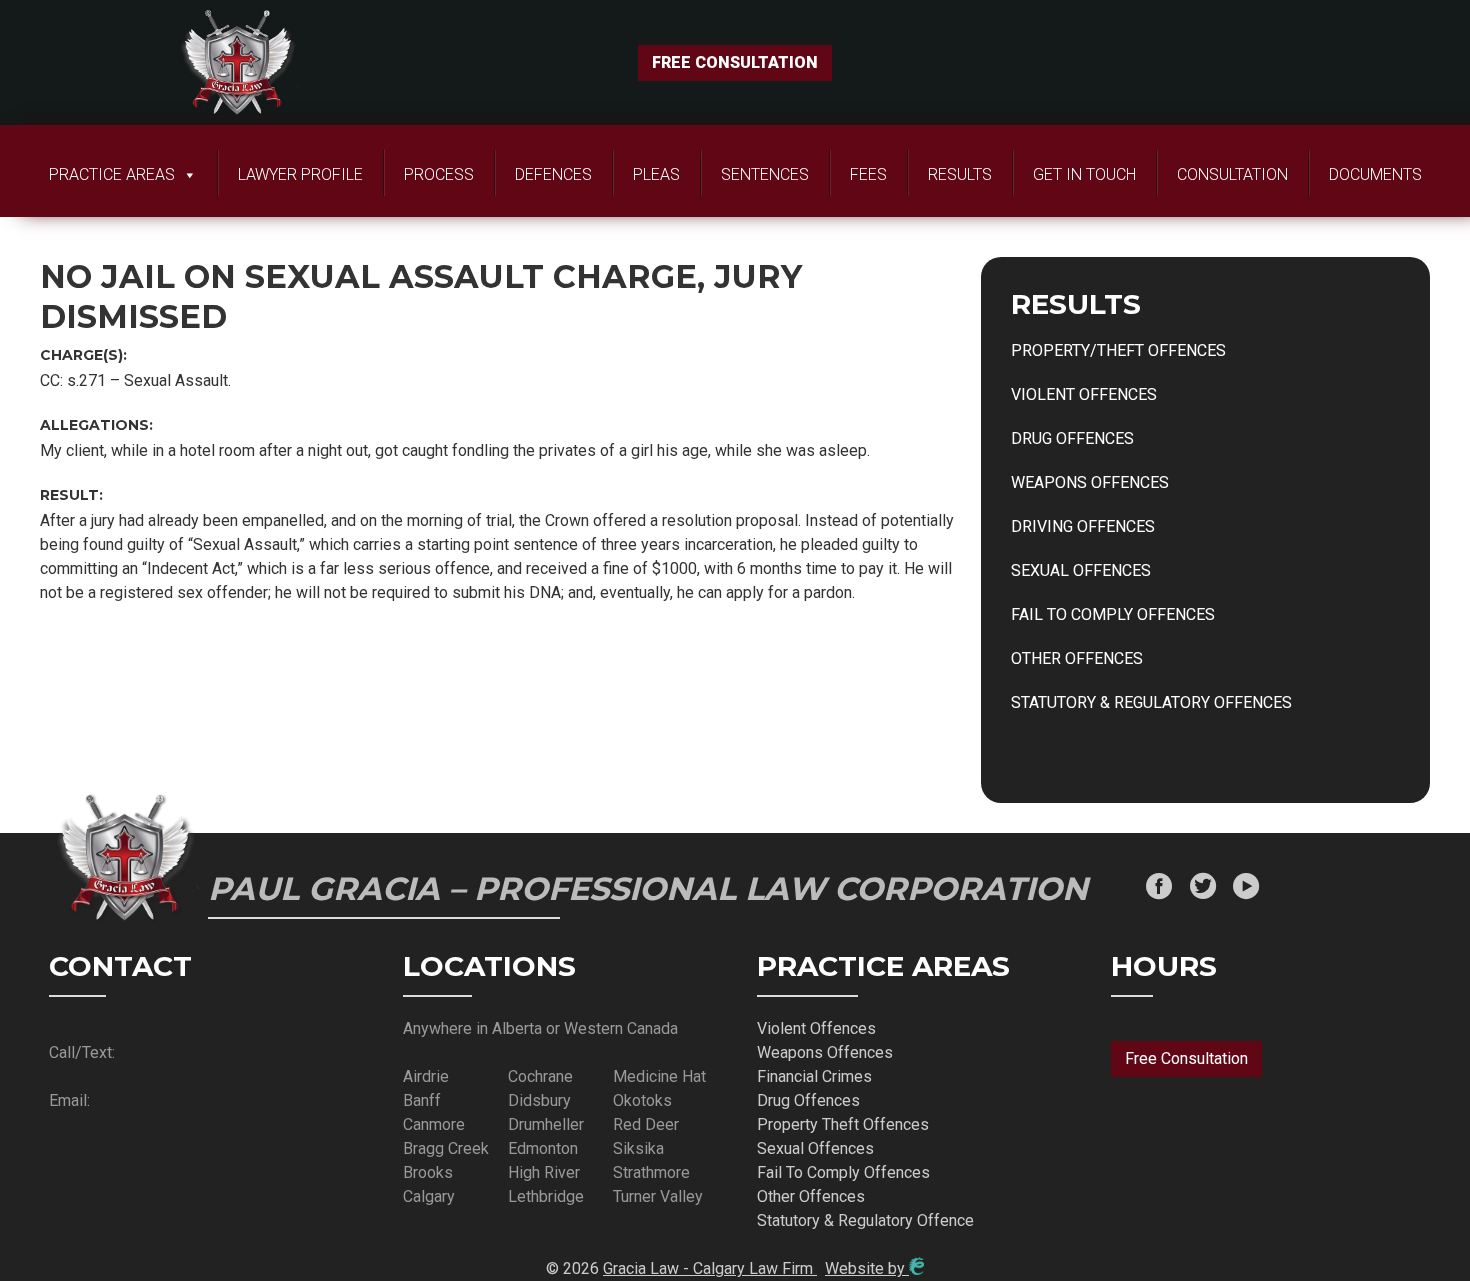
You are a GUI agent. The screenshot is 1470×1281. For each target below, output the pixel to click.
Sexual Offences (815, 1148)
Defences (553, 174)
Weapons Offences (825, 1052)
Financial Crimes (814, 1076)
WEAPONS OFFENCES (1090, 482)
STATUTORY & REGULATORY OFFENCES (1151, 702)
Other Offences (811, 1196)
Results (960, 174)
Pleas (656, 174)
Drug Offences (808, 1100)
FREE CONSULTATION (735, 62)
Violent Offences (816, 1028)
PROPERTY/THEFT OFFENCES (1118, 350)
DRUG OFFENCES (1072, 438)
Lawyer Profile (300, 174)
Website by (867, 1268)
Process (439, 174)
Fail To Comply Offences (843, 1172)
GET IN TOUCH (1084, 174)
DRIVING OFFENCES (1083, 526)
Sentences (765, 174)
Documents (1375, 174)
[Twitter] (1203, 889)
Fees (868, 174)
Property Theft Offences (843, 1124)
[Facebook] (1159, 889)
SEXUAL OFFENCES (1081, 570)
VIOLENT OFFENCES (1084, 394)
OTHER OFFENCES (1077, 658)
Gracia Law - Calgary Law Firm (710, 1268)
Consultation (1232, 174)
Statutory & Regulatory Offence (865, 1220)
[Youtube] (1246, 889)
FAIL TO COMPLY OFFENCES (1113, 614)
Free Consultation (1186, 1058)
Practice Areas (112, 174)
